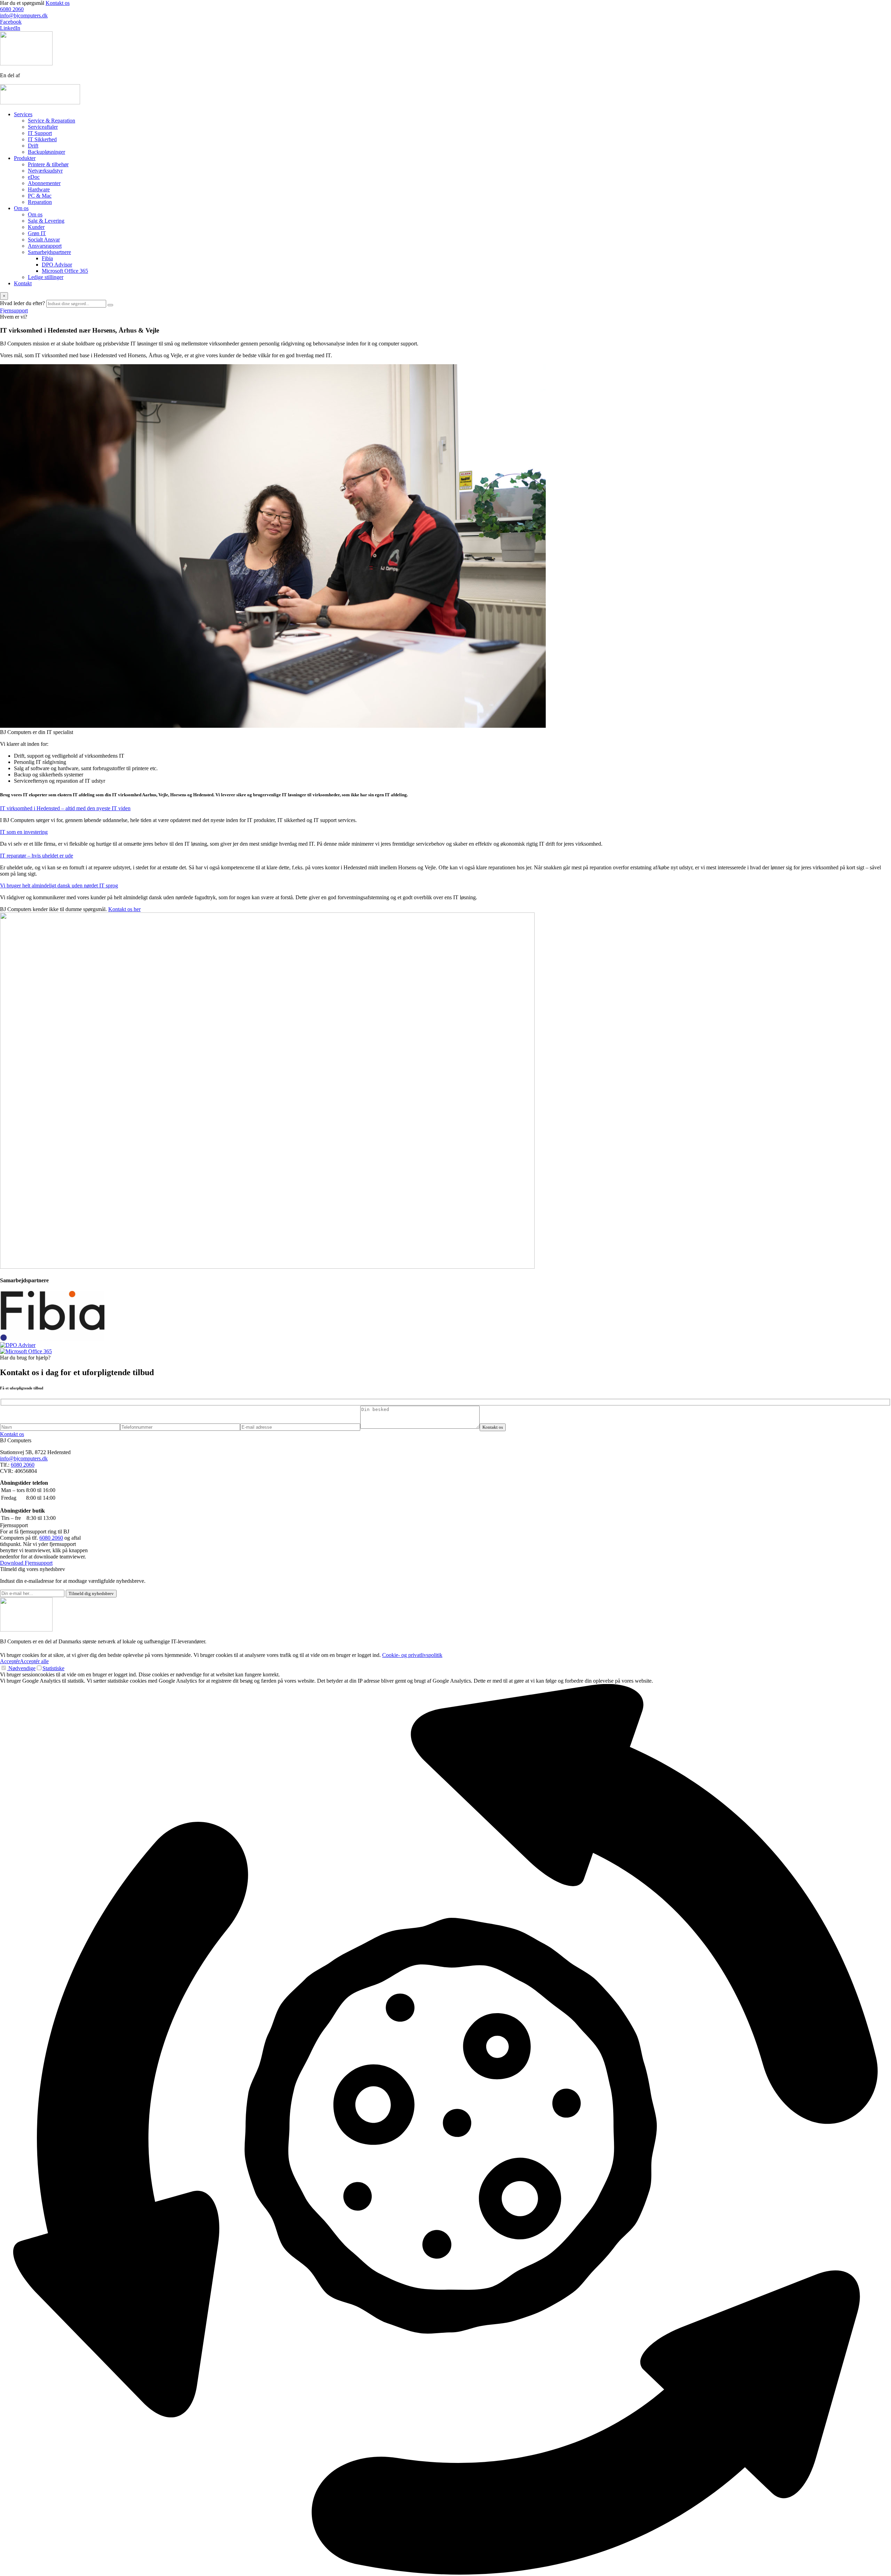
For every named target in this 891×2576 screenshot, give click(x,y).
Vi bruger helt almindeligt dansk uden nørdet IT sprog (59, 886)
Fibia (47, 258)
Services (23, 114)
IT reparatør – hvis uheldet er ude (37, 856)
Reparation (40, 202)
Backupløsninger (46, 152)
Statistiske (53, 1668)
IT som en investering (24, 832)
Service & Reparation (52, 121)
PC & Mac (40, 196)
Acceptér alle (34, 1661)
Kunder (36, 227)
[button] (445, 2130)
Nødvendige (21, 1668)
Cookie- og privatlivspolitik (412, 1655)
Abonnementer (44, 183)
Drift (33, 146)
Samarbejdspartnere (49, 252)
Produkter (25, 158)
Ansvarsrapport (45, 246)
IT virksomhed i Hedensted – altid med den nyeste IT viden (65, 808)
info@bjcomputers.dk (24, 1458)
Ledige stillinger (46, 277)
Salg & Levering (46, 221)
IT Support (40, 133)
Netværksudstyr (45, 171)
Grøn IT (37, 233)
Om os (21, 208)
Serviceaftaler (43, 127)
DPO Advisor (57, 265)
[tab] (445, 808)
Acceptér (10, 1661)
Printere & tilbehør (48, 164)
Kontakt (23, 283)
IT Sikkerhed (42, 139)
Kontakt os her (124, 909)
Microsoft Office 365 (65, 271)
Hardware (39, 189)
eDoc (34, 177)
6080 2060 (23, 1465)
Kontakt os (58, 3)
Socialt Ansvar (44, 240)
